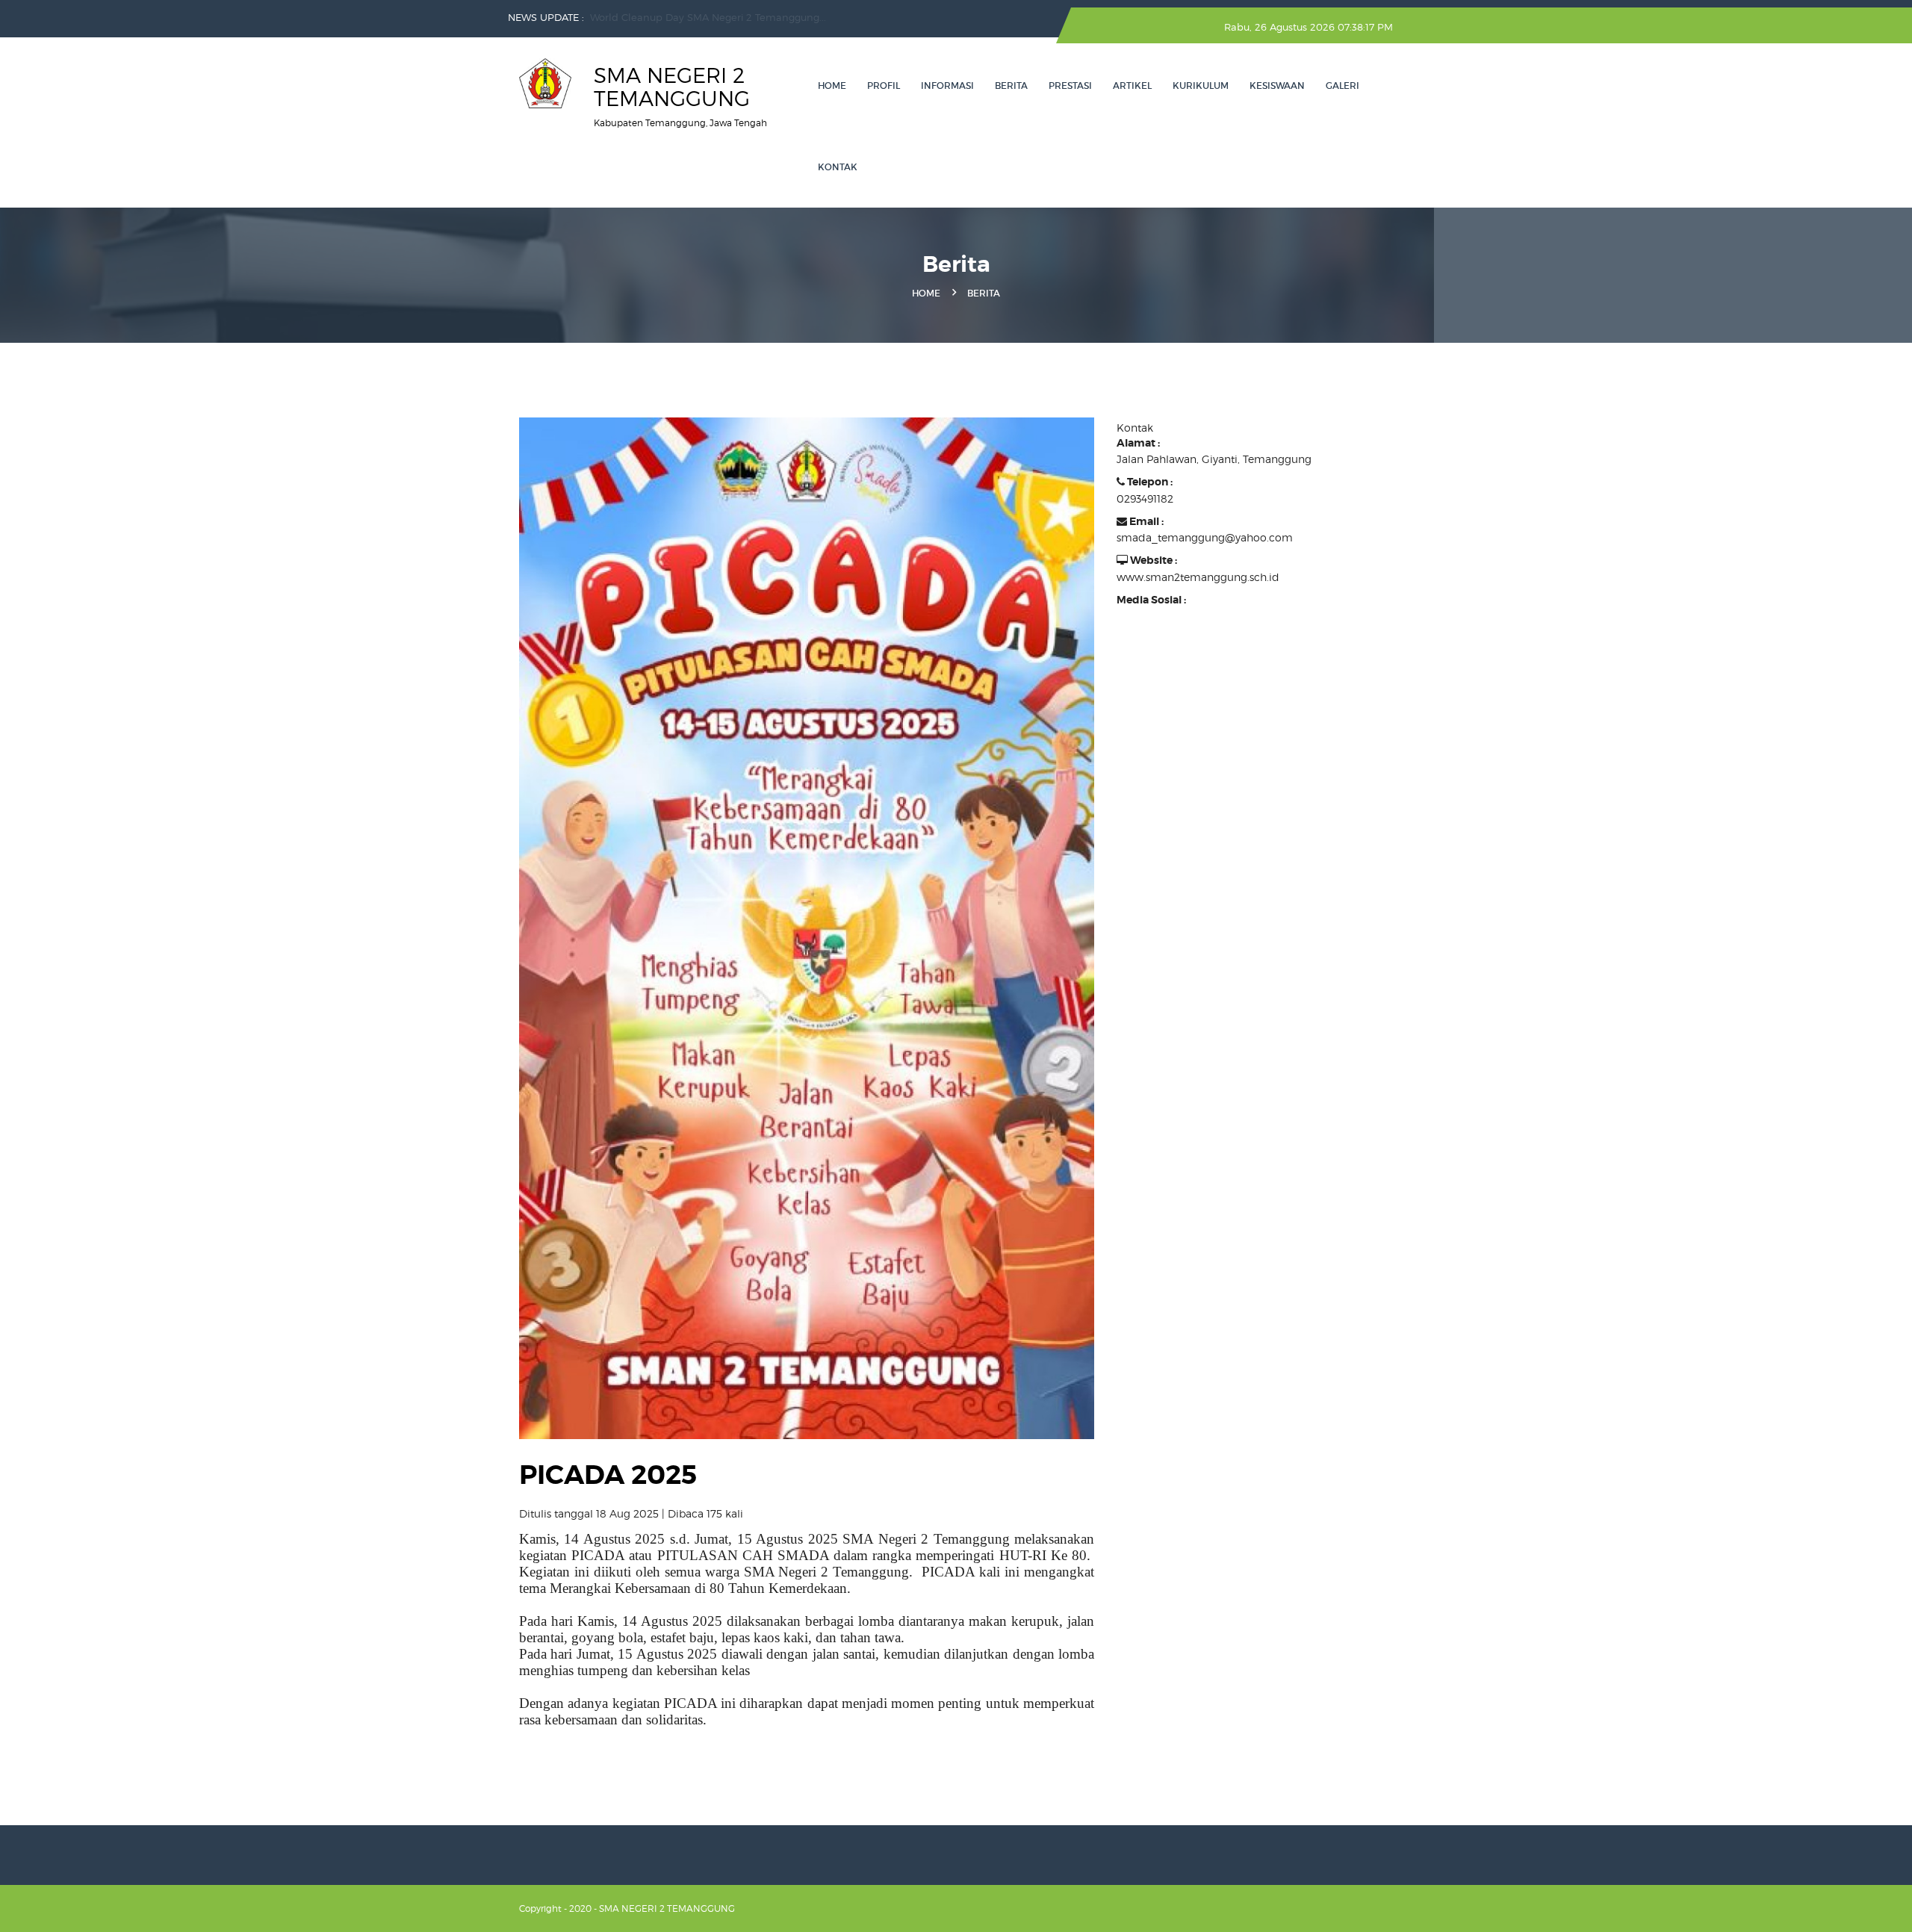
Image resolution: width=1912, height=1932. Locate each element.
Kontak (838, 167)
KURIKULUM (1201, 86)
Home (832, 86)
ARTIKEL (1132, 86)
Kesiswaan (1277, 86)
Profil (884, 86)
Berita (1011, 86)
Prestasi (1070, 86)
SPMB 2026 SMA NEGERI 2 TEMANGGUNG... (695, 17)
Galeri (1343, 86)
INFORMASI (947, 86)
